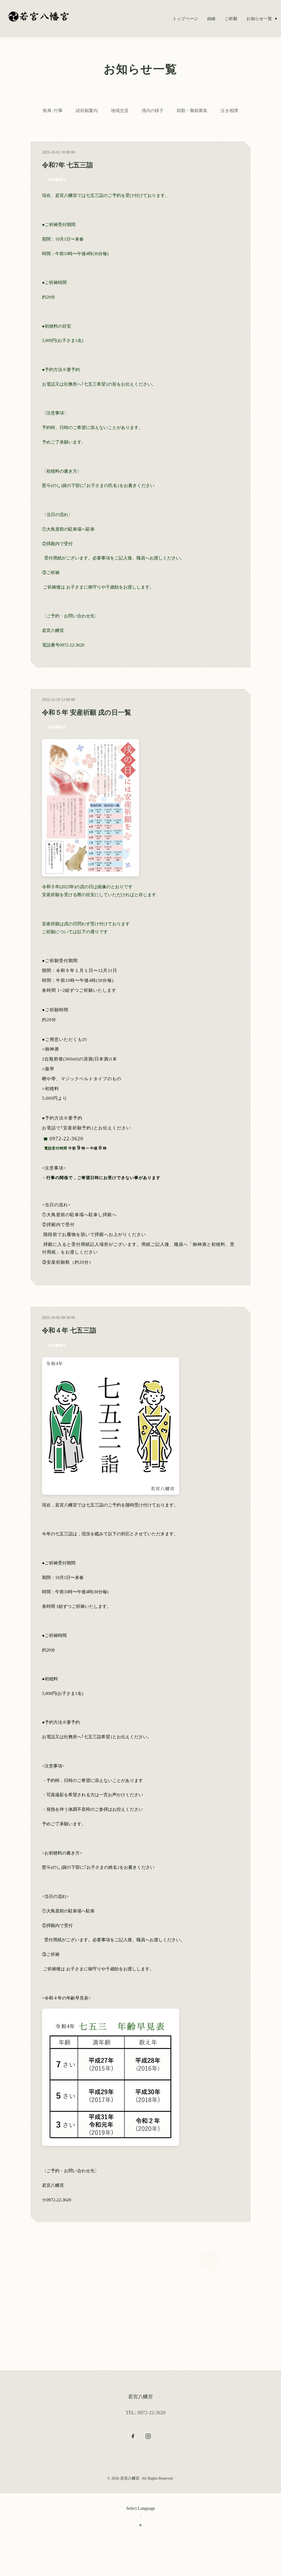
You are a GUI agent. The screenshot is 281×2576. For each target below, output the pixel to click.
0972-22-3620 (66, 1139)
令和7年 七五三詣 (68, 165)
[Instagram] (148, 2436)
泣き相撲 (229, 111)
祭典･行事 (53, 111)
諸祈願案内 (87, 111)
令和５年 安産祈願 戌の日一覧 (87, 712)
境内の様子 (153, 111)
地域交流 (120, 111)
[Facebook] (133, 2436)
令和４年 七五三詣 (69, 1330)
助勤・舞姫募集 (192, 111)
